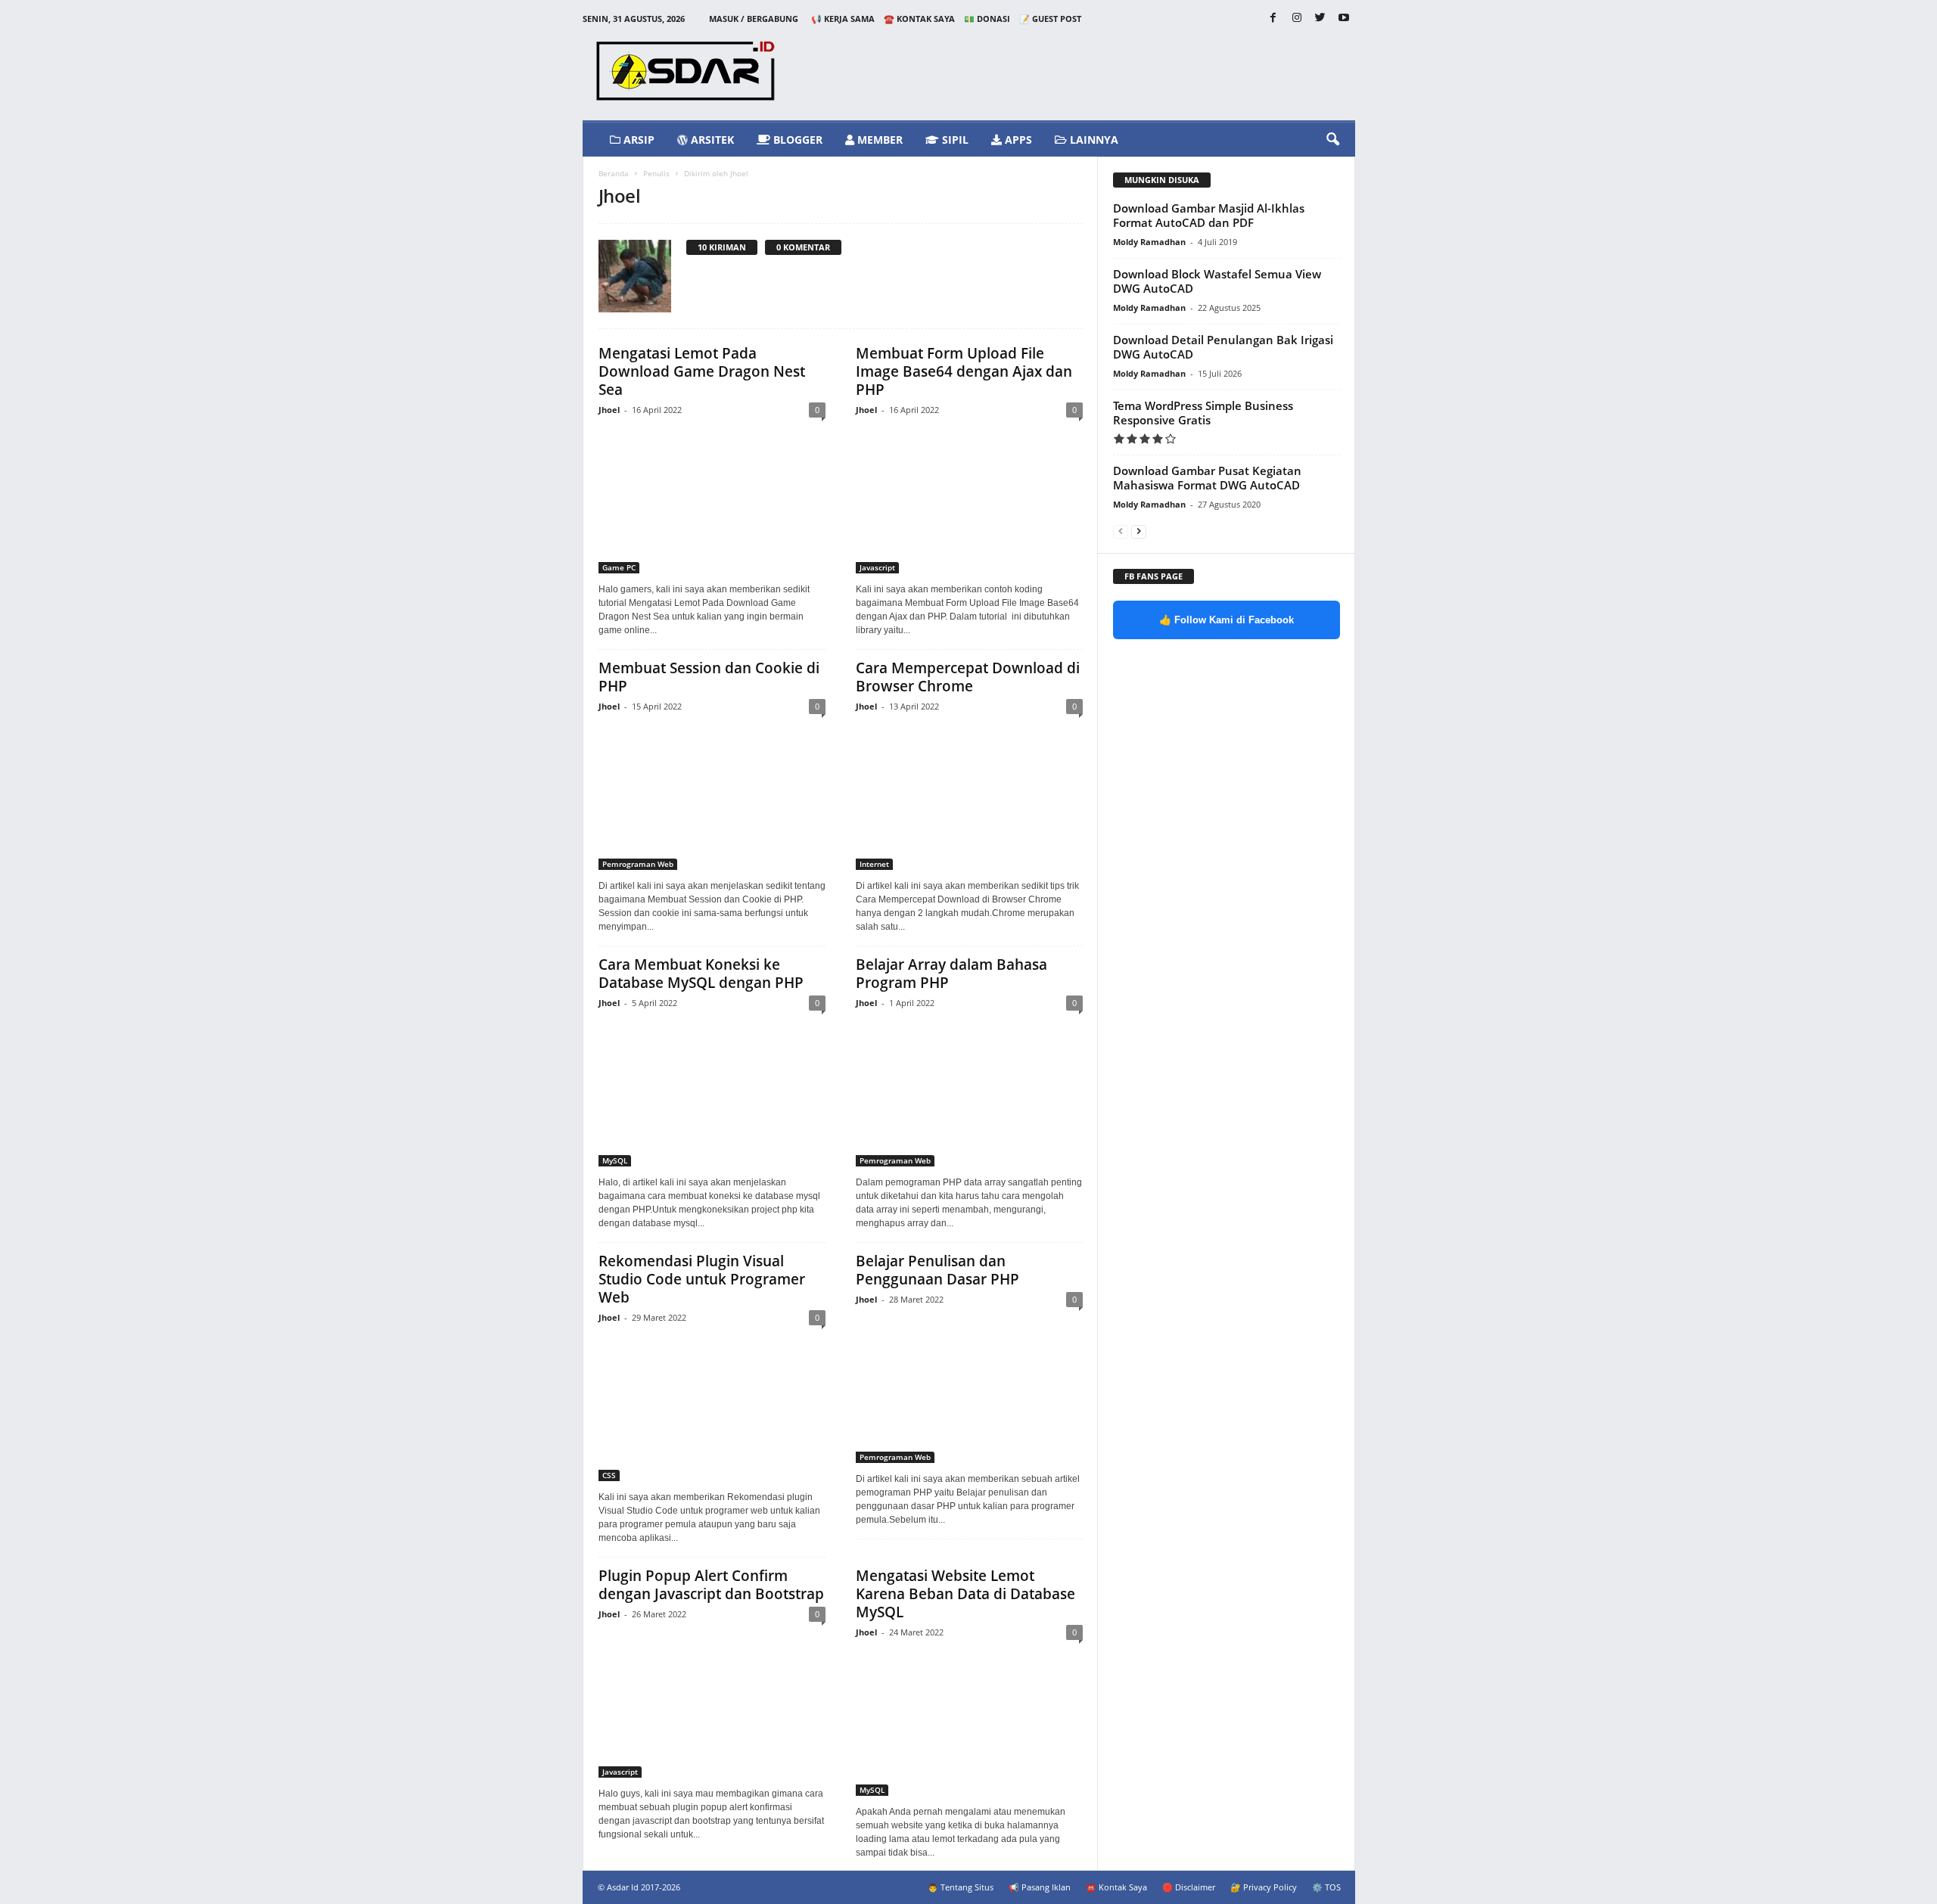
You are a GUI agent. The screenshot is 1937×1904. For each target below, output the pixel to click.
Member (878, 140)
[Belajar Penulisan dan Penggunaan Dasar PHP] (969, 1390)
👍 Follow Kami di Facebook (1227, 620)
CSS (609, 1475)
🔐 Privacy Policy (1264, 1887)
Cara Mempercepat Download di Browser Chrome (968, 677)
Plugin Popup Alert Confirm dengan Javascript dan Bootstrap (711, 1585)
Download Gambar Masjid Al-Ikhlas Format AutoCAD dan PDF (1209, 215)
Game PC (619, 567)
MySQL (615, 1160)
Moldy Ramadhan (1149, 242)
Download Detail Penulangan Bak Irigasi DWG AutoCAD (1223, 347)
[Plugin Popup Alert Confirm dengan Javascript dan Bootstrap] (712, 1704)
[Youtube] (1344, 19)
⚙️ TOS (1326, 1887)
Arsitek (711, 140)
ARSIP (637, 140)
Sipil (954, 140)
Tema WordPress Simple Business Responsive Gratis (1203, 413)
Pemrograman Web (638, 864)
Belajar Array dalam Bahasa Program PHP (951, 974)
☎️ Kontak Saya (919, 19)
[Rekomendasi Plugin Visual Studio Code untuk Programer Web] (712, 1408)
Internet (874, 864)
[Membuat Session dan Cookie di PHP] (712, 797)
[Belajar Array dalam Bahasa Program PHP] (969, 1093)
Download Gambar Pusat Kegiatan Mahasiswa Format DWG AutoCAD (1207, 478)
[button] (1332, 140)
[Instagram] (1297, 19)
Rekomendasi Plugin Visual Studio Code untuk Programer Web (702, 1279)
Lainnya (1093, 140)
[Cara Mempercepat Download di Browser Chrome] (969, 797)
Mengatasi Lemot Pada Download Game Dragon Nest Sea (702, 371)
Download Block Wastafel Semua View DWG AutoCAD (1217, 281)
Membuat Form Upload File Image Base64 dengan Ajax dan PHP (964, 371)
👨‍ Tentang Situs (961, 1887)
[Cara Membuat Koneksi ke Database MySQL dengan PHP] (712, 1093)
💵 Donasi (987, 19)
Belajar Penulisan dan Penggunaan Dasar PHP (937, 1270)
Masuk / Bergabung (754, 19)
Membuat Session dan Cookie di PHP (709, 677)
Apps (1017, 140)
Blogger (796, 140)
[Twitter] (1320, 19)
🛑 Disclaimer (1189, 1887)
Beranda (614, 173)
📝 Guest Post (1050, 19)
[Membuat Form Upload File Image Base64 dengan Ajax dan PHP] (969, 500)
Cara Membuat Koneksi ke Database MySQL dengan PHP (701, 974)
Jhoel (609, 410)
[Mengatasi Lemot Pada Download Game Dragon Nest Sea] (712, 500)
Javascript (877, 567)
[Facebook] (1273, 19)
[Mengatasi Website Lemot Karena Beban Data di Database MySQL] (969, 1722)
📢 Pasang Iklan (1040, 1887)
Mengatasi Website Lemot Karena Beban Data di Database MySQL (965, 1594)
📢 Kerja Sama (843, 19)
